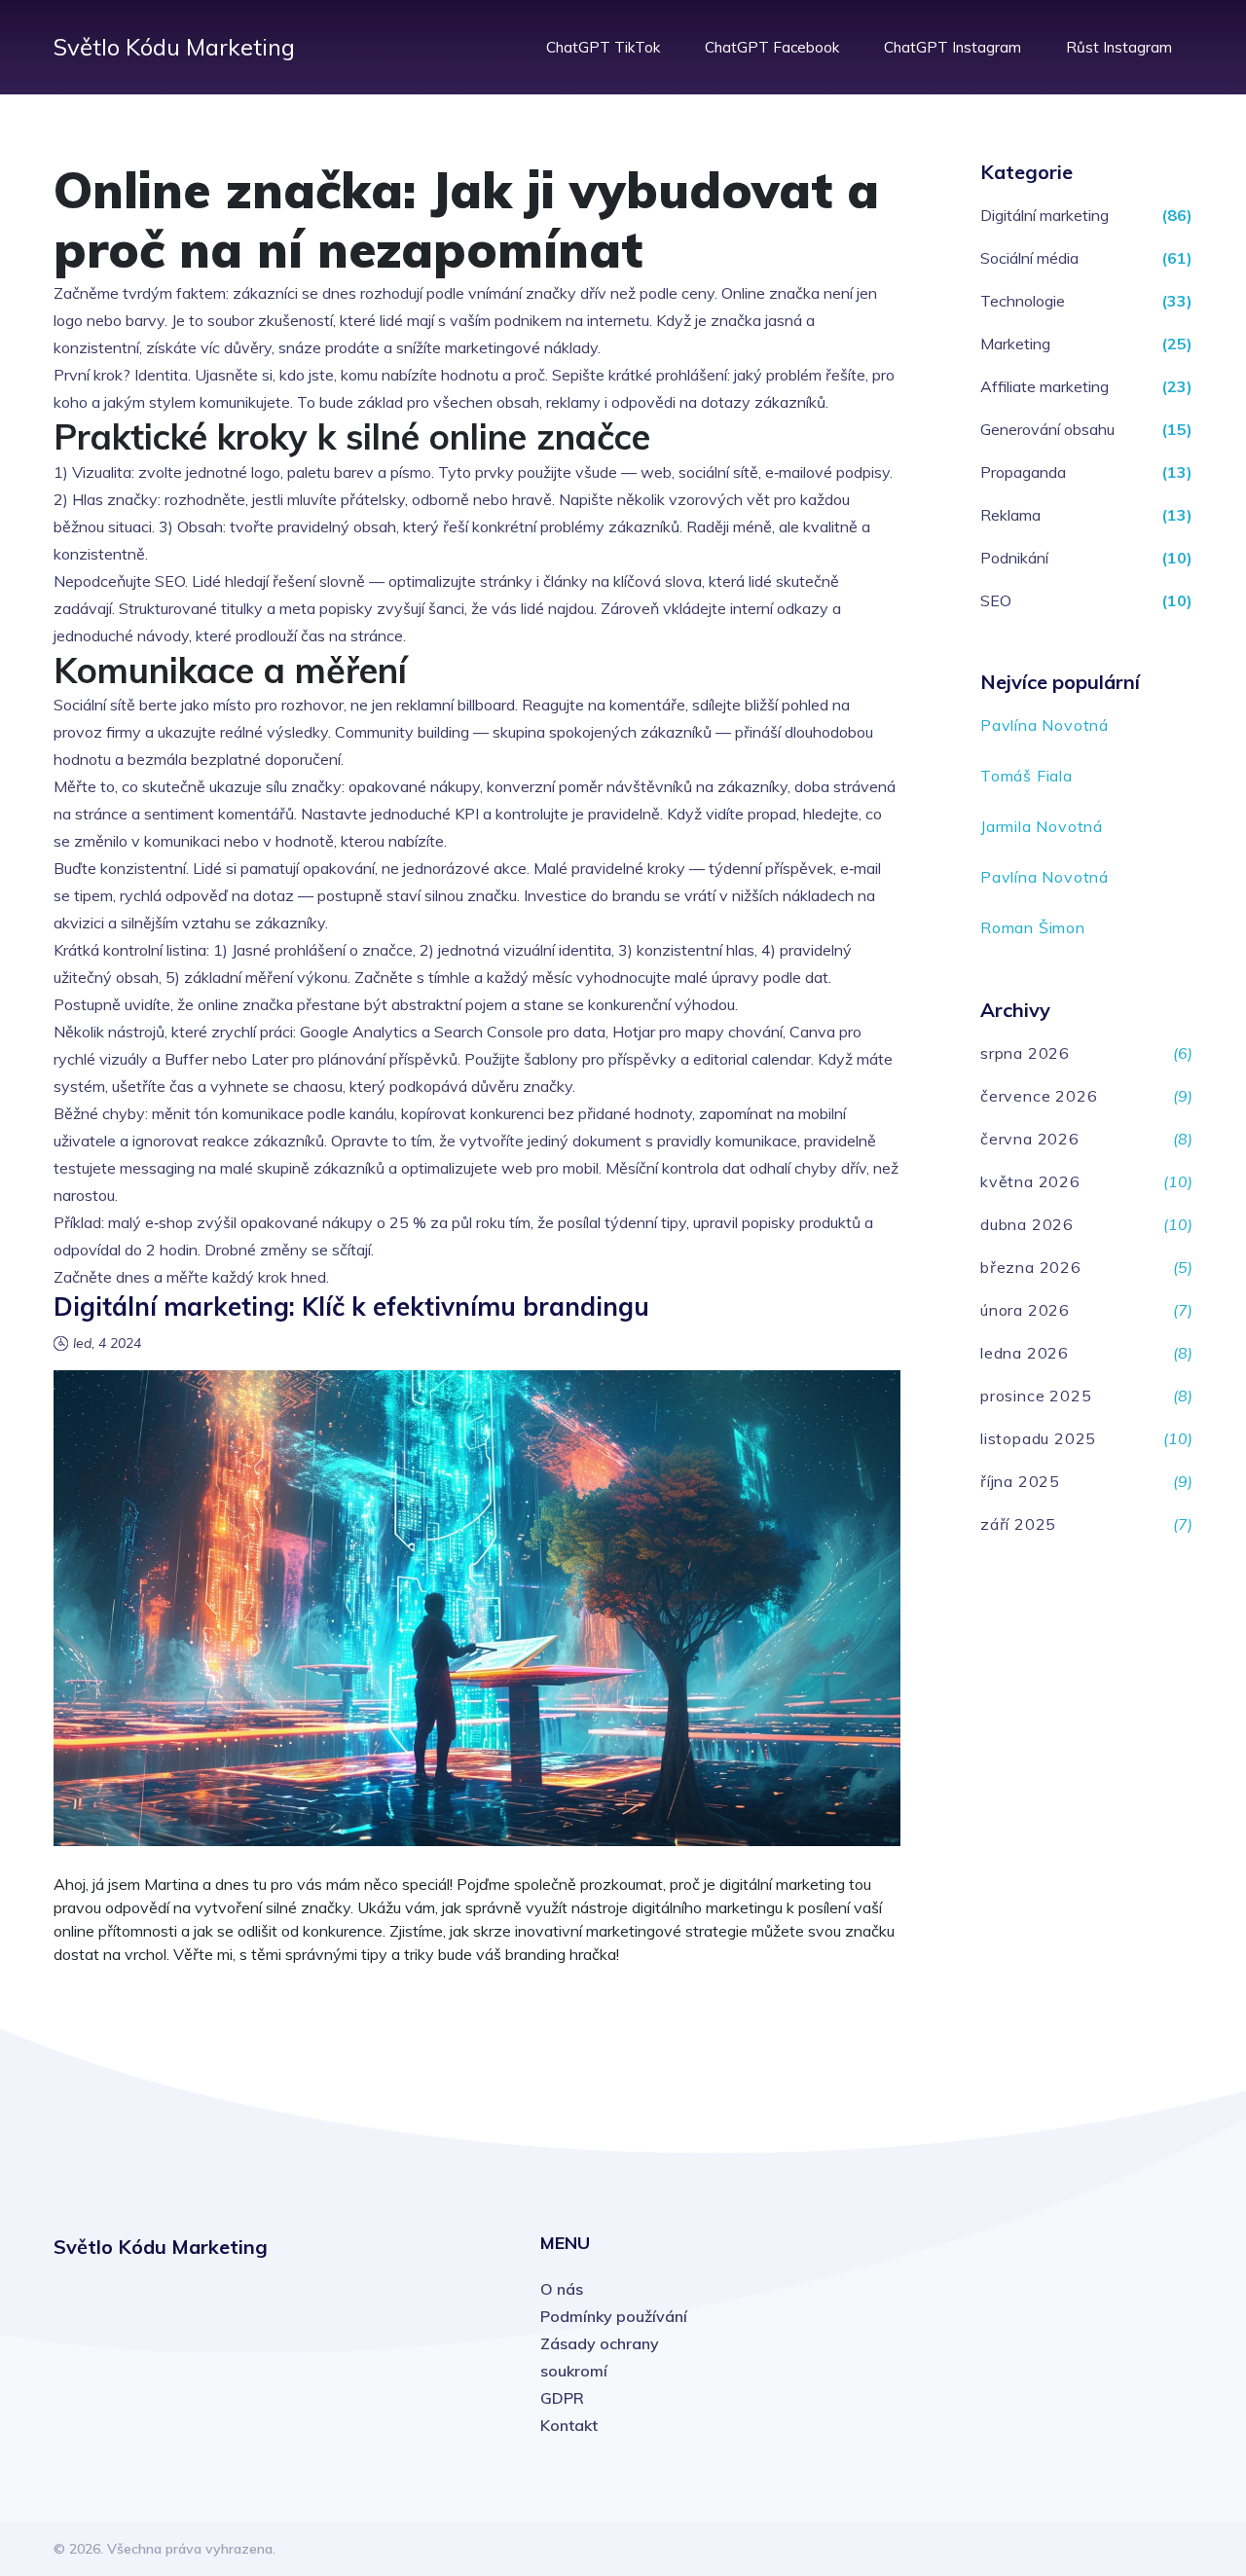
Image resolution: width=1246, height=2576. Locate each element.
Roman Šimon (1033, 927)
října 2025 (1020, 1481)
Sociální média (1029, 258)
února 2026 (1025, 1310)
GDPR (562, 2398)
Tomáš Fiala (1026, 776)
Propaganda (1023, 472)
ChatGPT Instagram (953, 47)
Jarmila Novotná (1042, 826)
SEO (996, 600)
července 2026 (1039, 1096)
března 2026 (1031, 1267)
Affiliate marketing (1044, 386)
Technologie (1023, 301)
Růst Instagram (1119, 47)
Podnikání (1014, 558)
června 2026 (1030, 1139)
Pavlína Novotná (1044, 725)
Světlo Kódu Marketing (174, 47)
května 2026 (1030, 1181)
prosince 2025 (1036, 1396)
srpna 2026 (1025, 1053)
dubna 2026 (1027, 1224)
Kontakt (569, 2425)
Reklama (1010, 515)
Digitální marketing (1044, 215)
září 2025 (1018, 1524)
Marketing (1015, 344)
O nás (562, 2289)
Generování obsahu (1047, 429)
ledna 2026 (1025, 1353)
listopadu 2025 (1038, 1438)
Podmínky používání (614, 2316)
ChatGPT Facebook (772, 47)
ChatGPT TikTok (603, 47)
